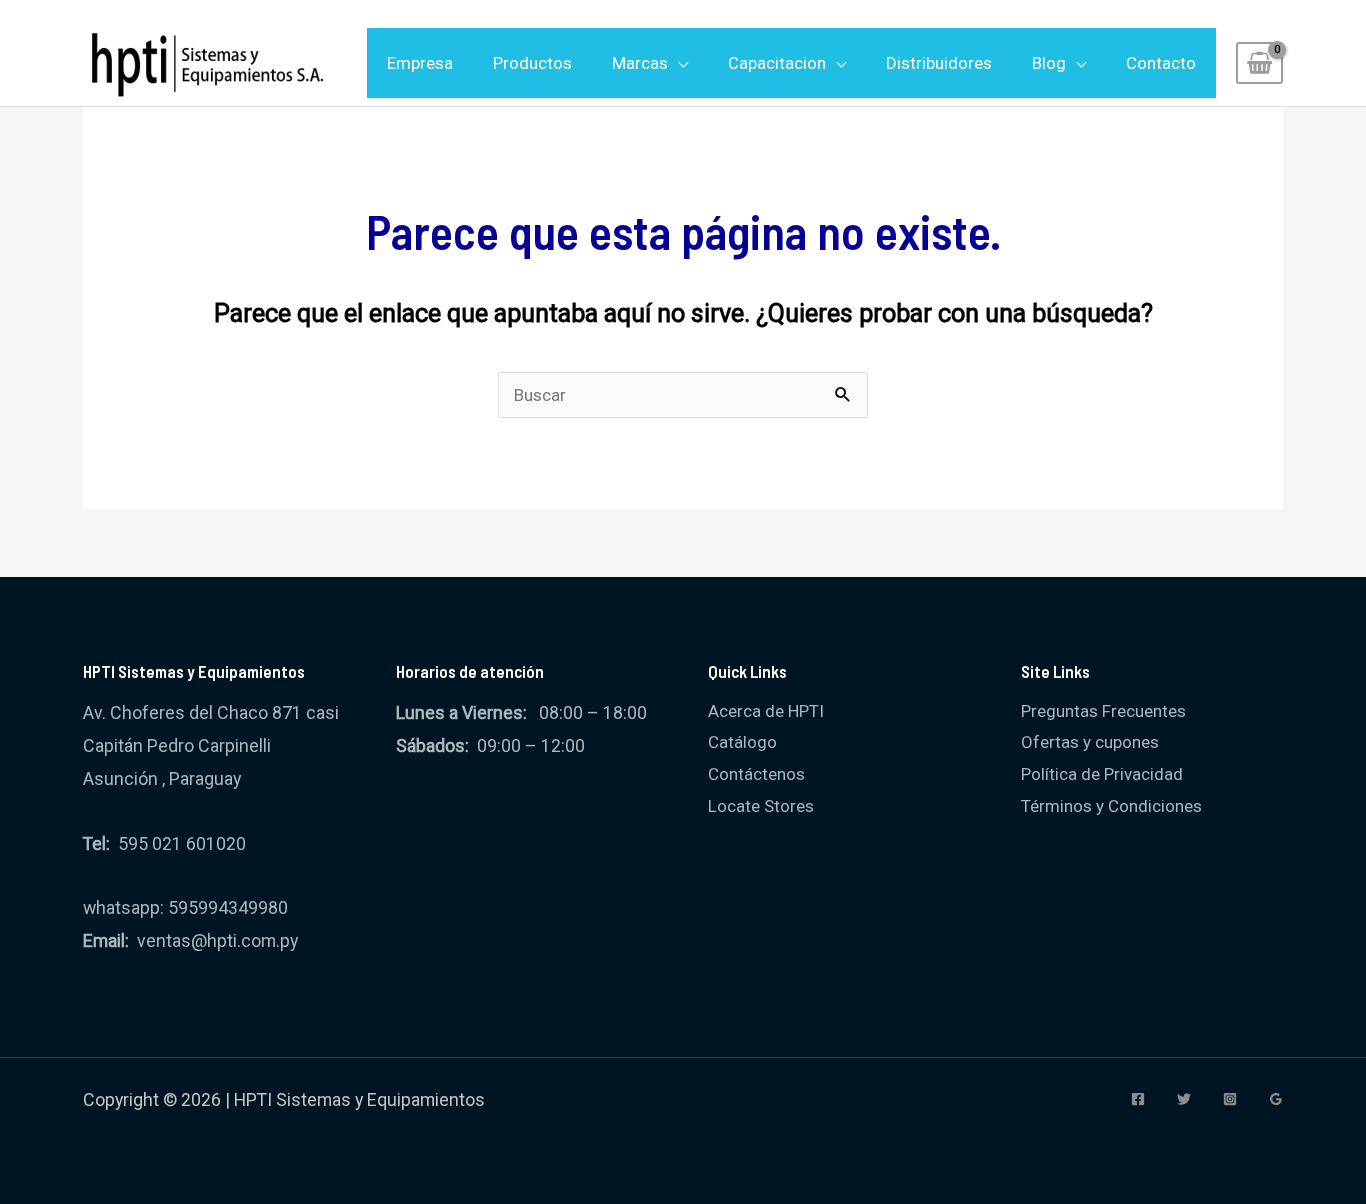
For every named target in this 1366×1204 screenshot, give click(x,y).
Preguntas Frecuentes (1103, 711)
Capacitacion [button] (777, 63)
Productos (532, 63)
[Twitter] (1184, 1099)
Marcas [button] (640, 63)
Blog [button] (1049, 63)
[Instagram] (1230, 1099)
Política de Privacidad (1102, 774)
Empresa (420, 63)
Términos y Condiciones (1111, 806)
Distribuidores (939, 63)
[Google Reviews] (1276, 1099)
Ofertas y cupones (1090, 742)
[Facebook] (1138, 1099)
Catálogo (742, 742)
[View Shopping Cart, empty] (1259, 63)
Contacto (1161, 63)
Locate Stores (761, 806)
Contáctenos (756, 774)
